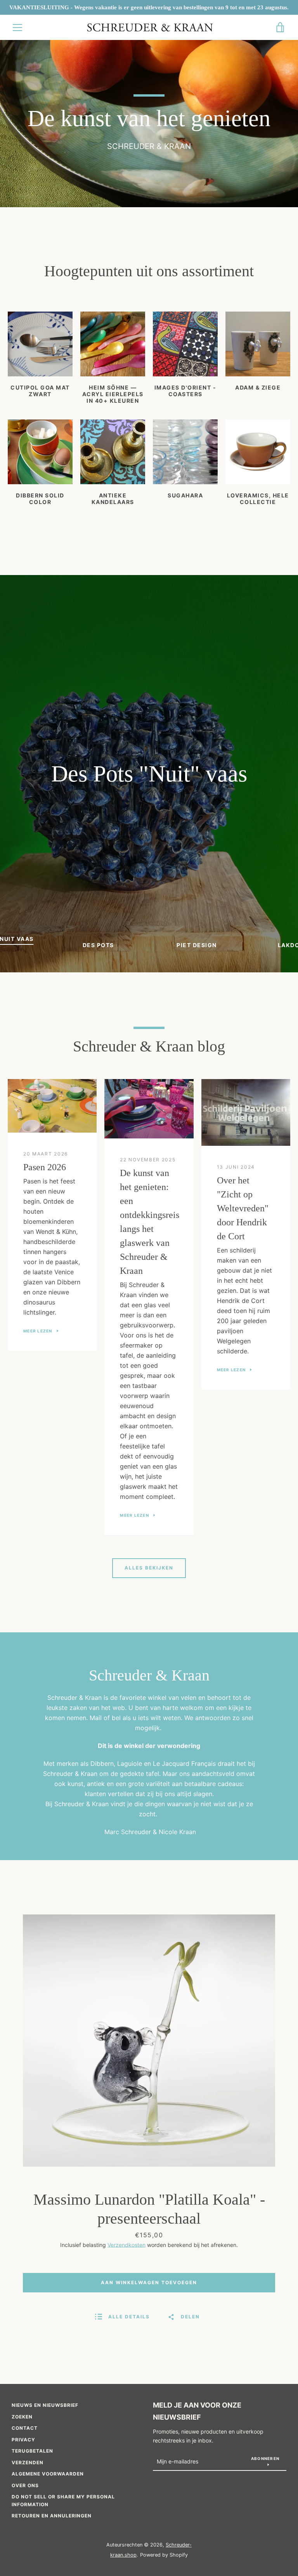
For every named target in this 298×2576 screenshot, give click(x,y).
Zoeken (22, 2417)
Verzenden (28, 2463)
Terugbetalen (32, 2451)
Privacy (23, 2440)
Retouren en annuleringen (52, 2516)
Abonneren (265, 2458)
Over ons (25, 2485)
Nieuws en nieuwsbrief (45, 2405)
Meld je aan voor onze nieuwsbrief (197, 2411)
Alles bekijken (149, 1568)
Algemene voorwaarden (48, 2474)
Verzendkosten (126, 2245)
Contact (25, 2428)
